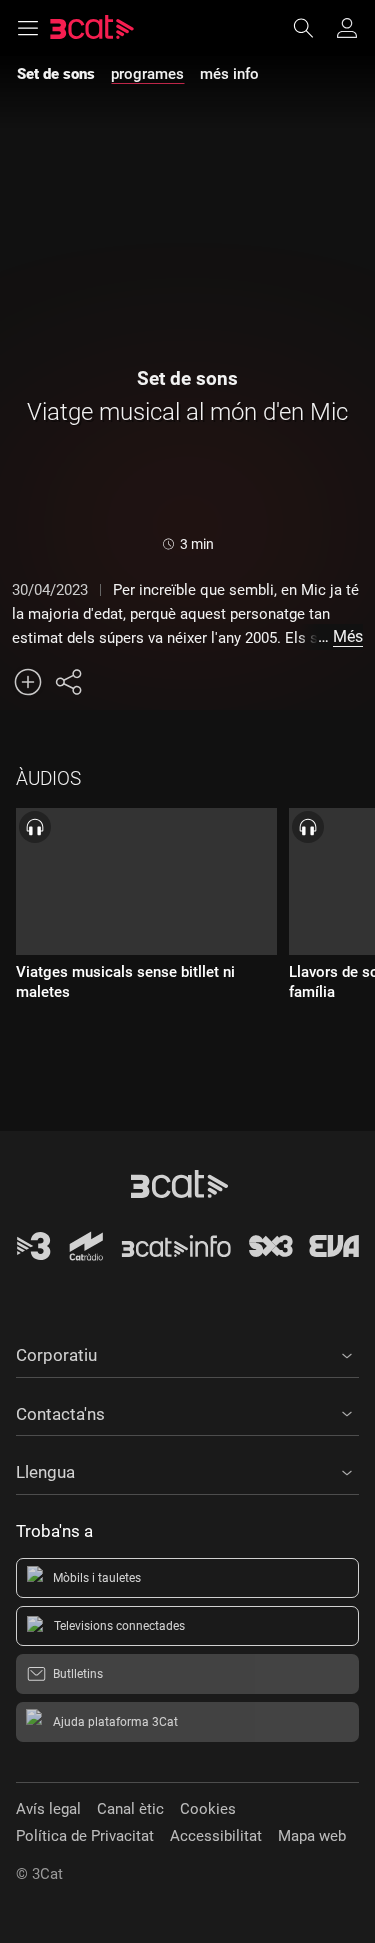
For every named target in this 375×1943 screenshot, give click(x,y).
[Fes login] (347, 28)
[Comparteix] (68, 682)
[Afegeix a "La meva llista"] (28, 682)
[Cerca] (313, 28)
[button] (187, 1352)
